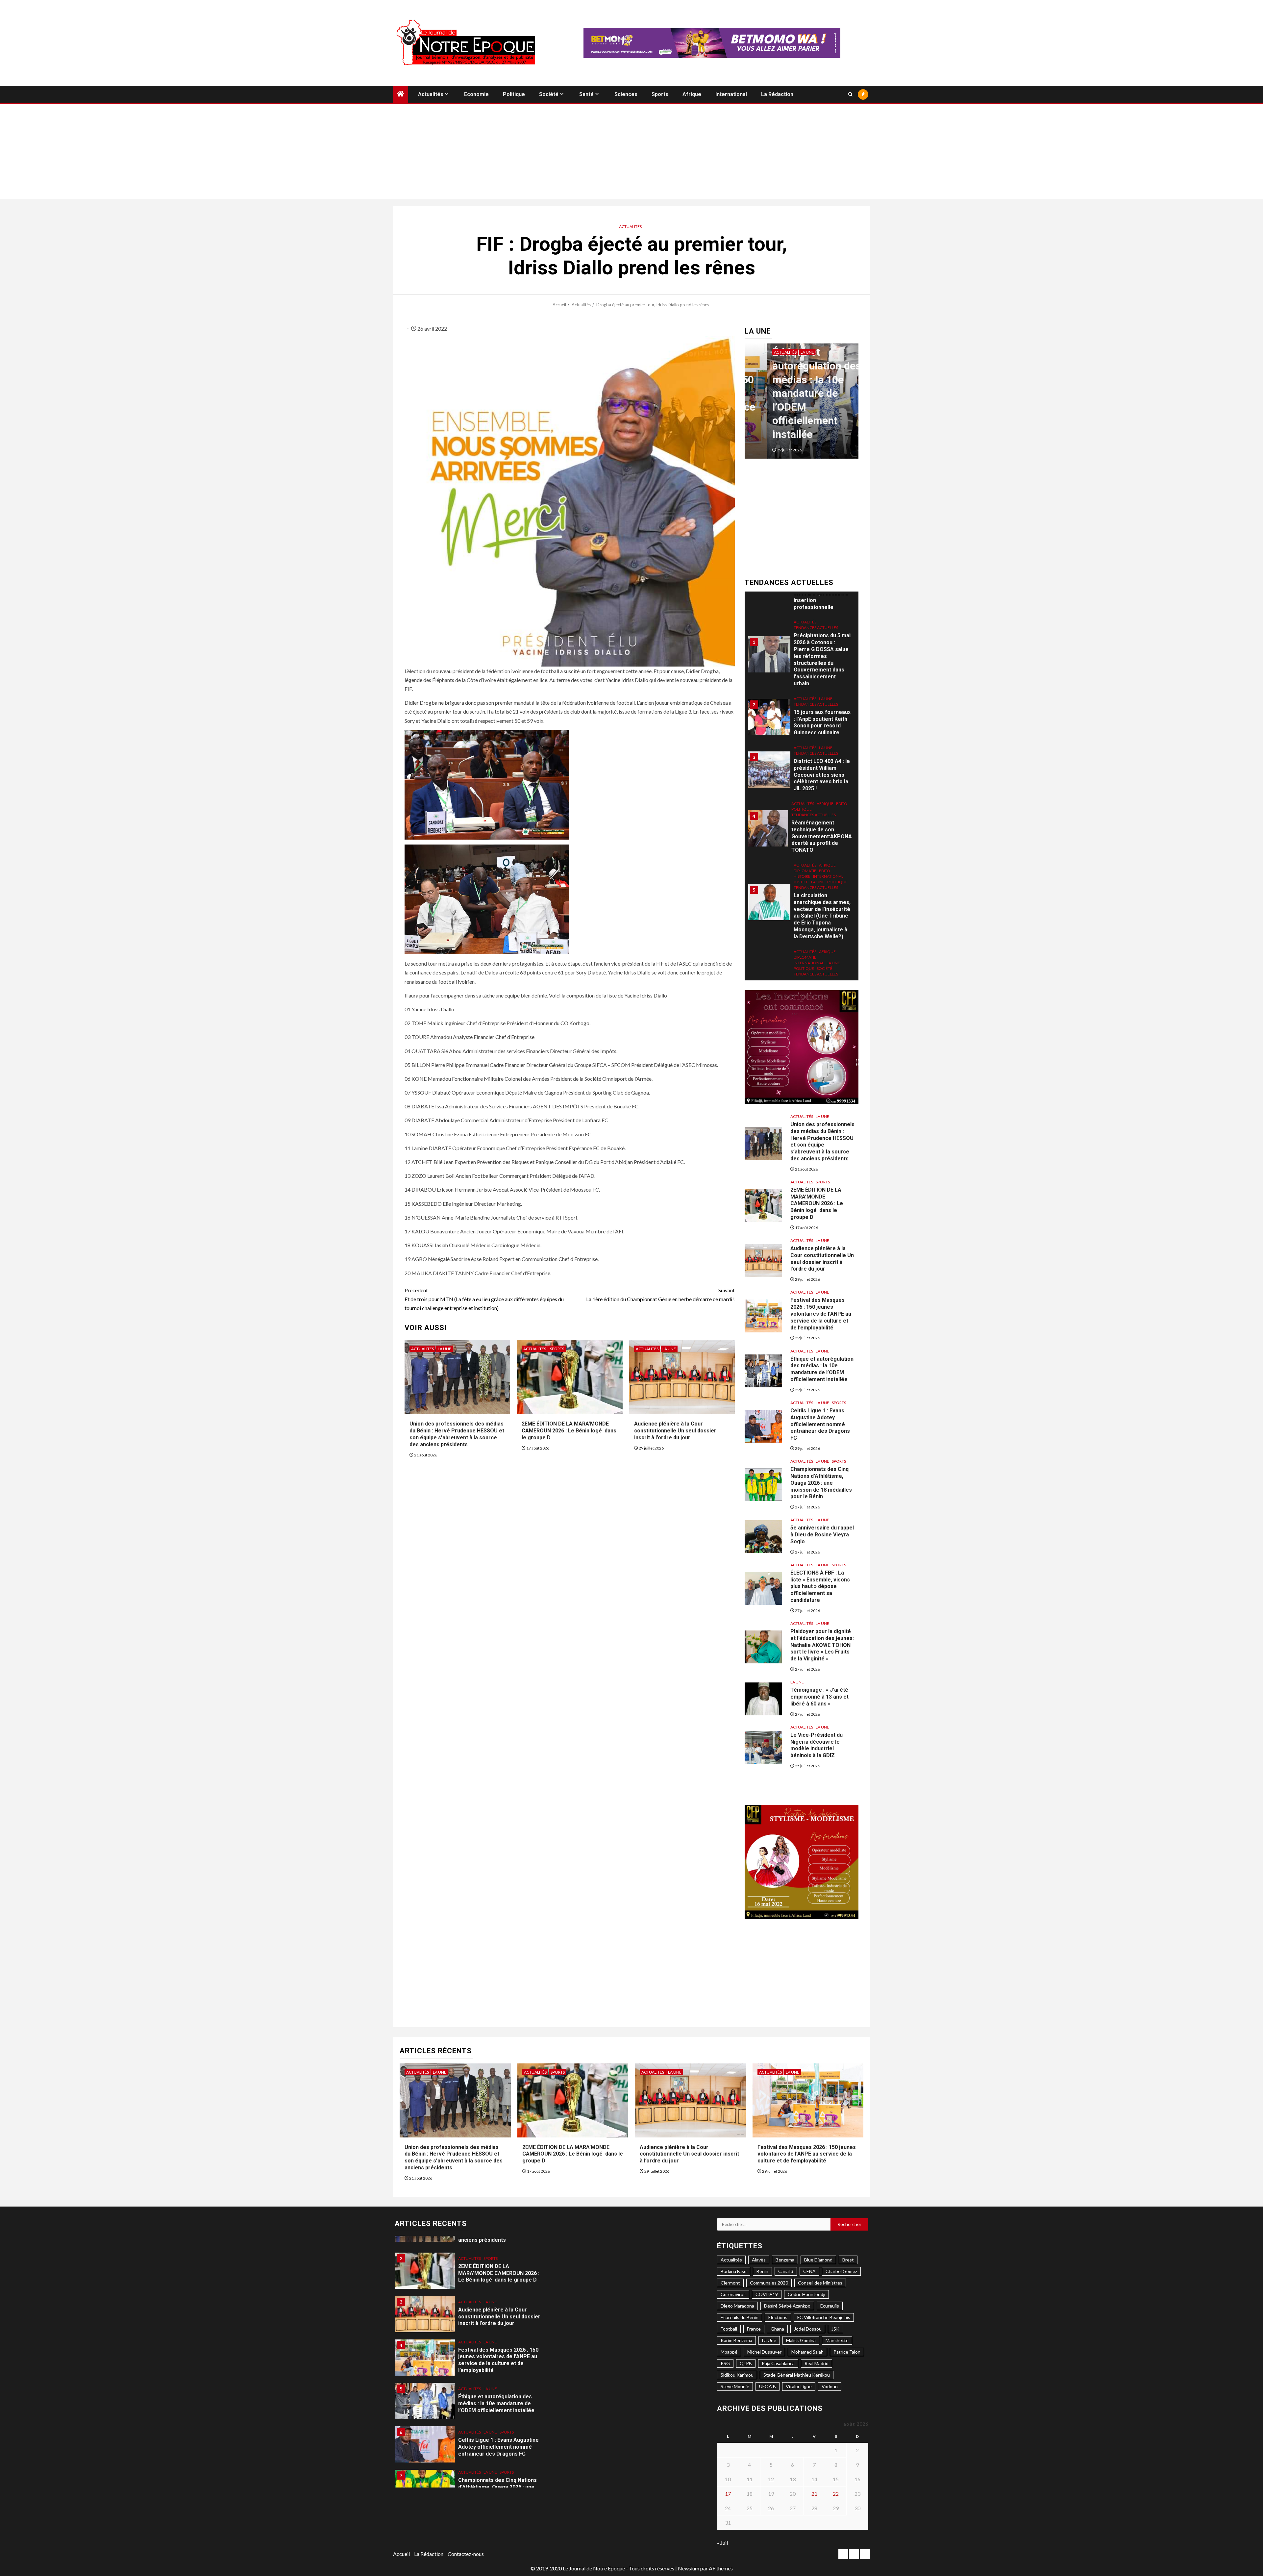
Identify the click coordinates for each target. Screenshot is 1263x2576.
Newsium (689, 2568)
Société (549, 94)
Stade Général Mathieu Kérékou (797, 2375)
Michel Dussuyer (764, 2352)
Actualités (431, 94)
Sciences (626, 94)
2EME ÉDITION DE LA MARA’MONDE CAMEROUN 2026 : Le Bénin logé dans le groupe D (569, 1431)
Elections (778, 2317)
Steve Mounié (735, 2386)
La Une (445, 1349)
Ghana (777, 2329)
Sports (660, 94)
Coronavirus (733, 2294)
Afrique (692, 94)
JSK (835, 2329)
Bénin (762, 2271)
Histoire (802, 800)
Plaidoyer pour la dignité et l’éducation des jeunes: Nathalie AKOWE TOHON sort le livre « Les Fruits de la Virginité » (822, 1645)
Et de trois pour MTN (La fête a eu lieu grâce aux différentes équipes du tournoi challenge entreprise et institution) (484, 1299)
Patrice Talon (847, 2352)
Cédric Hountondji (806, 2294)
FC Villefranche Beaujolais (824, 2317)
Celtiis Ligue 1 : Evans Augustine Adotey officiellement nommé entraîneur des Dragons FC (820, 1424)
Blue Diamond (818, 2260)
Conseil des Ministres (820, 2283)
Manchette (837, 2340)
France (754, 2329)
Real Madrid (817, 2363)
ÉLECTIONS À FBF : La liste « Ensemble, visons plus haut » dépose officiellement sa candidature (820, 1586)
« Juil (722, 2543)
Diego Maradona (737, 2306)
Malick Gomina (801, 2340)
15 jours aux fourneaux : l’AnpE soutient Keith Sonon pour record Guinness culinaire (822, 646)
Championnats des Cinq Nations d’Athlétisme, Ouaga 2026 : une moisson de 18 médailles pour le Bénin (821, 1483)
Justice (801, 805)
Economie (476, 94)
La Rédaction (777, 94)
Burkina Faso (734, 2271)
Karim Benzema (736, 2340)
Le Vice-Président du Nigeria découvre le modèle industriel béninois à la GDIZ (817, 1745)
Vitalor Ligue (799, 2386)
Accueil (401, 2554)
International (731, 94)
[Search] (850, 94)
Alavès (759, 2260)
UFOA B (768, 2386)
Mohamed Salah (807, 2352)
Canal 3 (786, 2271)
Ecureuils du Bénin (740, 2317)
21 (814, 2494)
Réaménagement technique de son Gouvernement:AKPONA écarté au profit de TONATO (822, 760)
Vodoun (830, 2386)
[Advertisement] (631, 153)
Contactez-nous (466, 2554)
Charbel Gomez (841, 2271)
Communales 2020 (769, 2283)
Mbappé (729, 2352)
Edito (842, 727)
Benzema (785, 2260)
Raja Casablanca (778, 2363)
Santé (586, 94)
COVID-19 (767, 2294)
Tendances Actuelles (816, 628)
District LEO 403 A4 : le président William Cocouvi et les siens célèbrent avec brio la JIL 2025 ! (822, 698)
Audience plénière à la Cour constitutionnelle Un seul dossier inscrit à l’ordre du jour (675, 1431)
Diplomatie (805, 794)
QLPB (746, 2363)
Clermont (730, 2283)
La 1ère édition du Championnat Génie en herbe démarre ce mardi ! (660, 1295)
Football (729, 2329)
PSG (725, 2363)
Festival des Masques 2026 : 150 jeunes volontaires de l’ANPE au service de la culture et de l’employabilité (821, 1314)
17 (728, 2494)
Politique (514, 94)
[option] (802, 404)
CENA (809, 2271)
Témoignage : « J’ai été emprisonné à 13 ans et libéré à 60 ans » (819, 1697)
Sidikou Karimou (737, 2375)
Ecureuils (830, 2306)
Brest (848, 2260)
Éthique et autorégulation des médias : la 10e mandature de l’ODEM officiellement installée (822, 1369)
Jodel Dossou (808, 2329)
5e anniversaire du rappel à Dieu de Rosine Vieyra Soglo (822, 1535)
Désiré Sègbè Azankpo (787, 2306)
